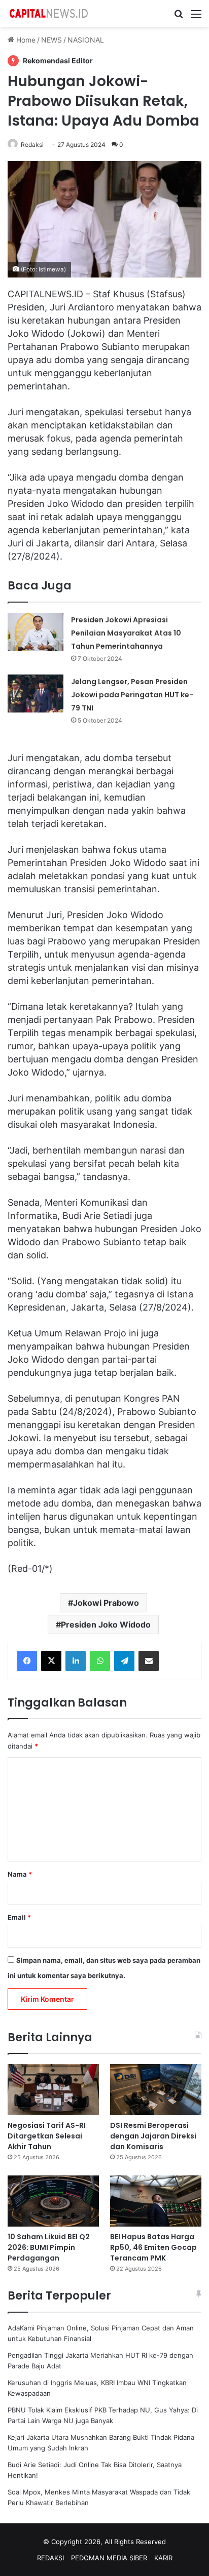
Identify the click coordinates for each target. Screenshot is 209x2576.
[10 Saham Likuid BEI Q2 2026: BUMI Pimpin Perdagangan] (53, 2201)
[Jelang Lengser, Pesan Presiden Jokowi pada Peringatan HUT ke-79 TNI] (36, 693)
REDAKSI (50, 2558)
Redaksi (32, 145)
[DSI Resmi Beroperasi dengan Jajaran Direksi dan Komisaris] (156, 2090)
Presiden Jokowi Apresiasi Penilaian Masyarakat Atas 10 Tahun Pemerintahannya (126, 633)
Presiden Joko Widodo (106, 1624)
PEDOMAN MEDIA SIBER (109, 2558)
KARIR (163, 2558)
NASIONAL (86, 40)
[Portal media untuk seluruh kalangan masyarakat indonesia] (48, 13)
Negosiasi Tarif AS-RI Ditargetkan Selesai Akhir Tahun (47, 2136)
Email (19, 1917)
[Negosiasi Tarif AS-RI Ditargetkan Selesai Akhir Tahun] (53, 2090)
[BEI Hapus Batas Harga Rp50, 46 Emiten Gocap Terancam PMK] (156, 2201)
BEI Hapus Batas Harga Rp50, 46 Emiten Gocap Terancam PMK (153, 2247)
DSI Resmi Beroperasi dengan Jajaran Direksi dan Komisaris (153, 2136)
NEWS (51, 40)
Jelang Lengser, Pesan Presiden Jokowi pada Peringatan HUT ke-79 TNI (132, 695)
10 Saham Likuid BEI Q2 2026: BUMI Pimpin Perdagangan (49, 2247)
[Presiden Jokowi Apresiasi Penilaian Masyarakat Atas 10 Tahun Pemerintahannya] (36, 632)
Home (25, 40)
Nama (20, 1874)
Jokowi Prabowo (106, 1603)
